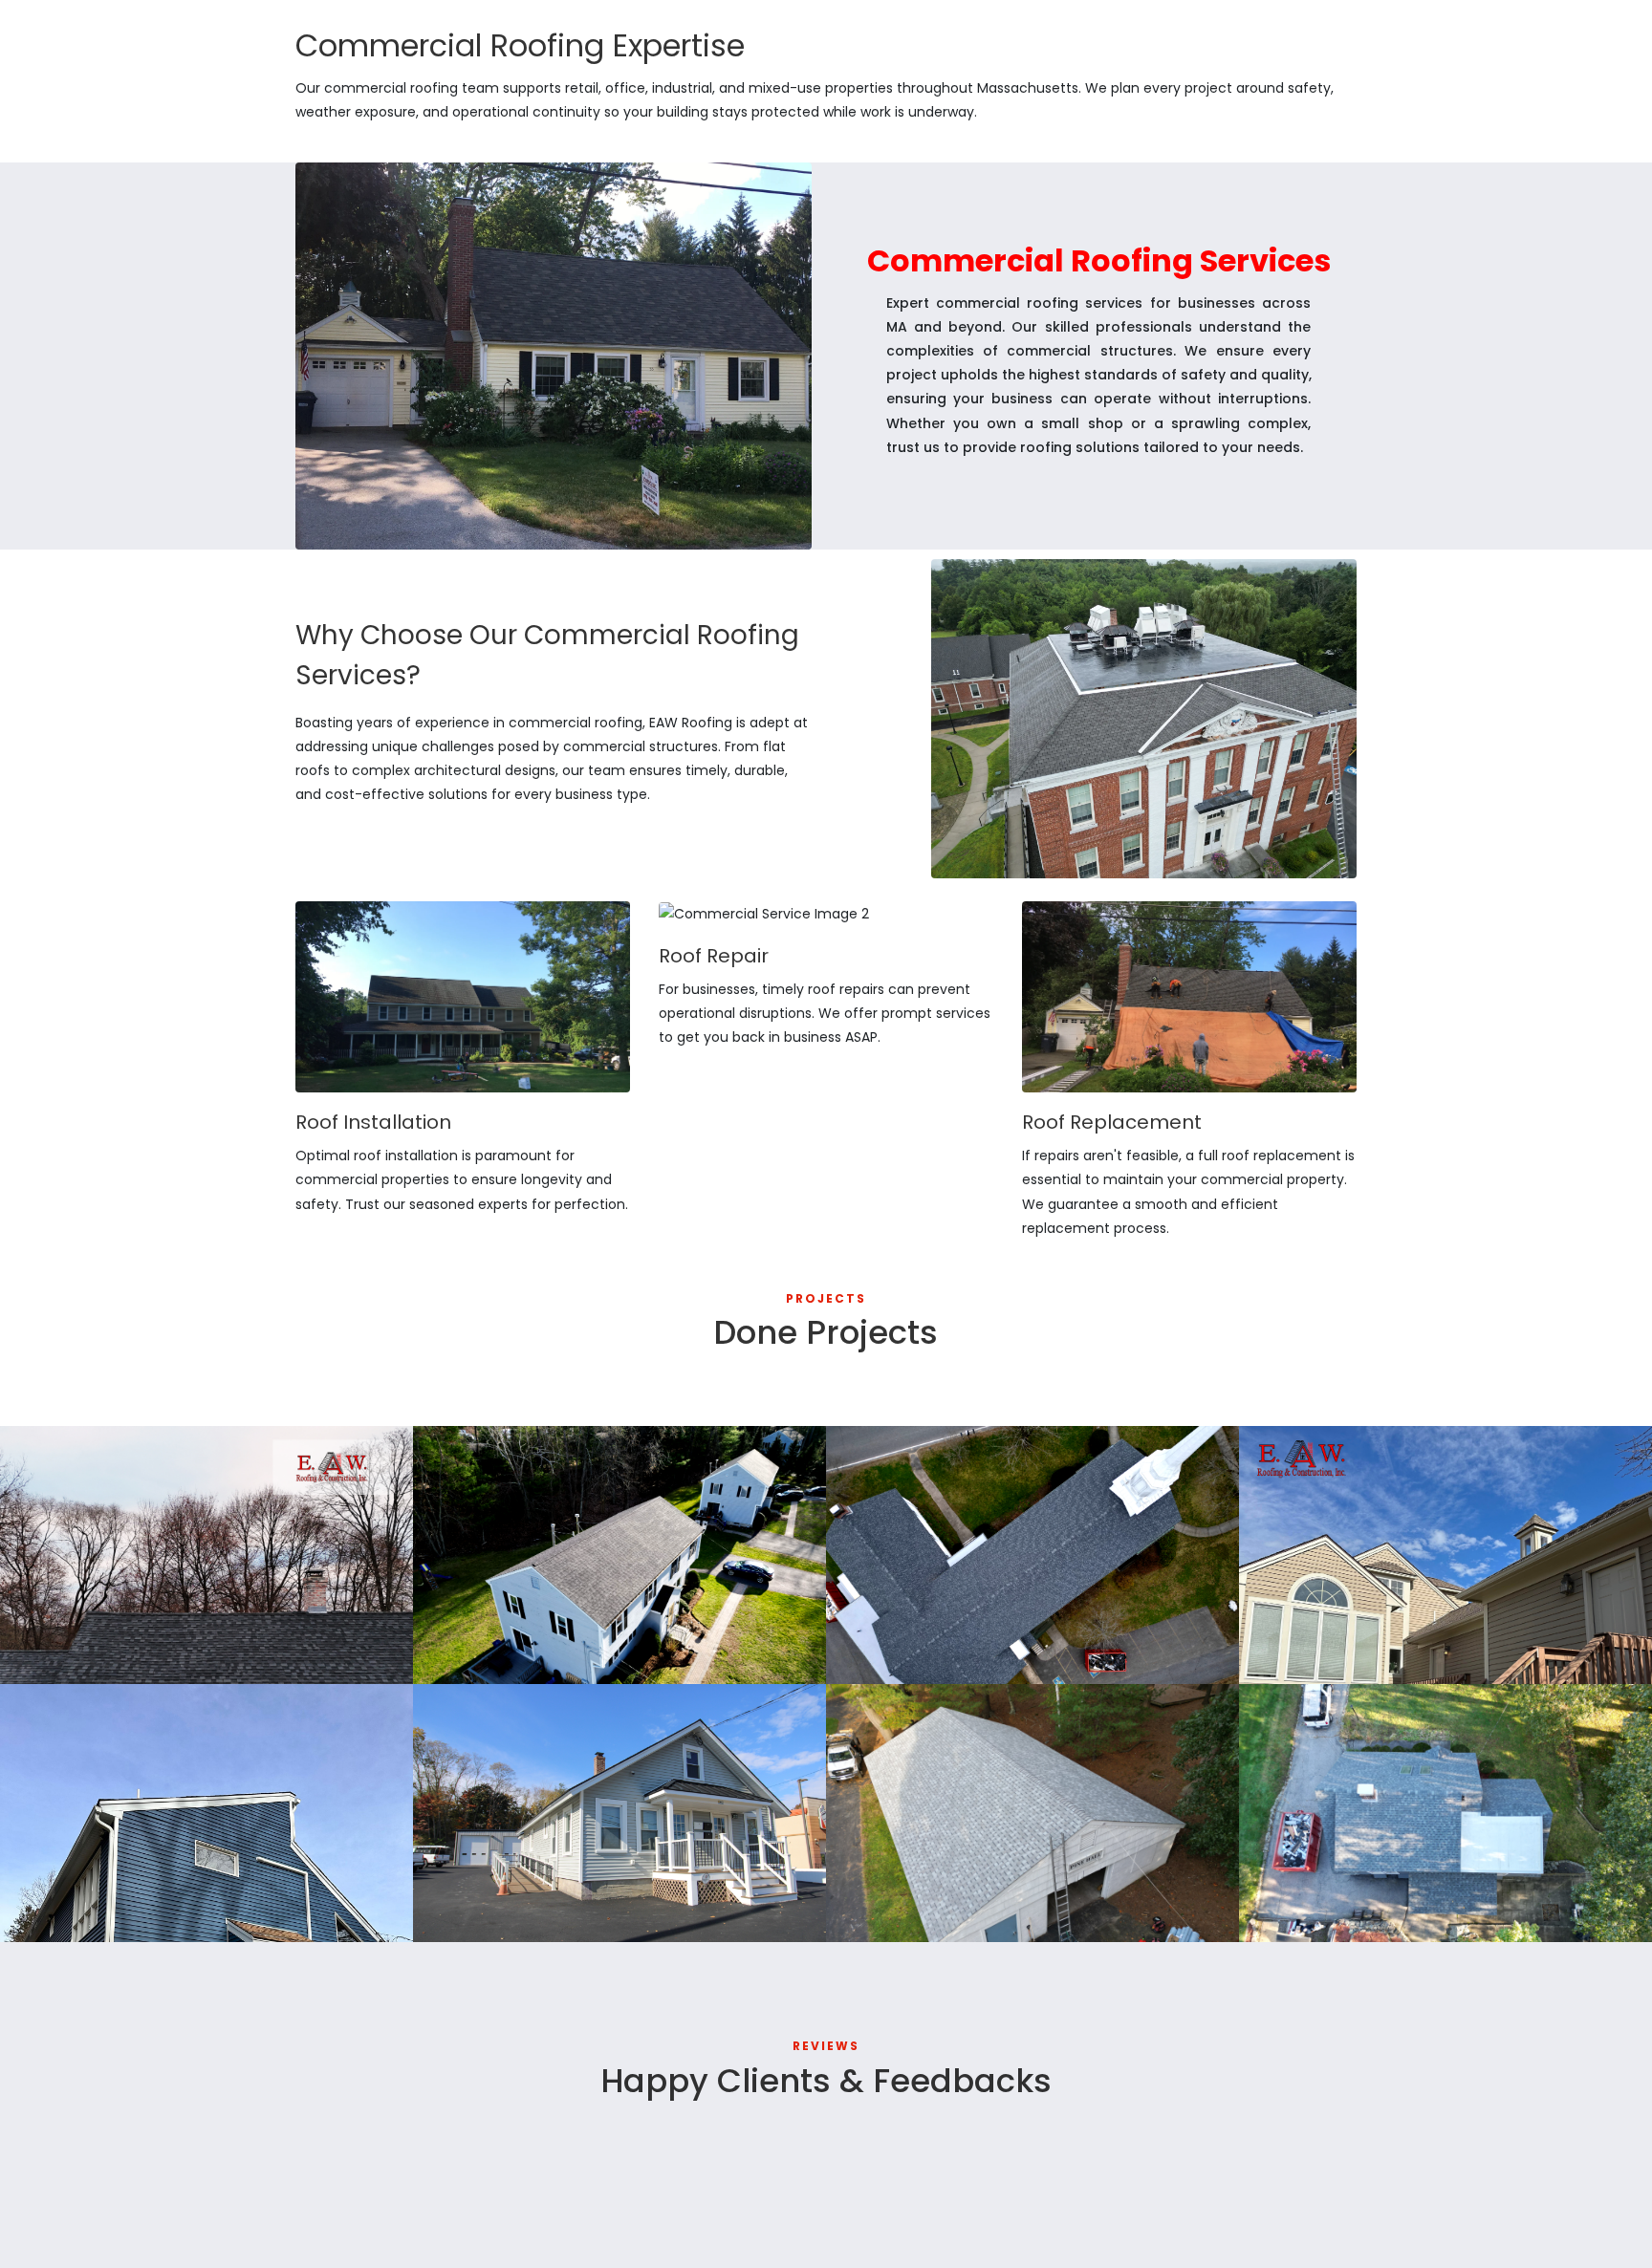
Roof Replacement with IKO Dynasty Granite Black (175, 1617)
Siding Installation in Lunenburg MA (170, 1885)
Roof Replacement (928, 1627)
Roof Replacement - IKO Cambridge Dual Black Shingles (610, 1617)
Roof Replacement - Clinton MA (1396, 1885)
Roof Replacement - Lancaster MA (995, 1885)
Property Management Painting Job (1413, 1627)
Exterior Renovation (518, 1885)
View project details (88, 1656)
